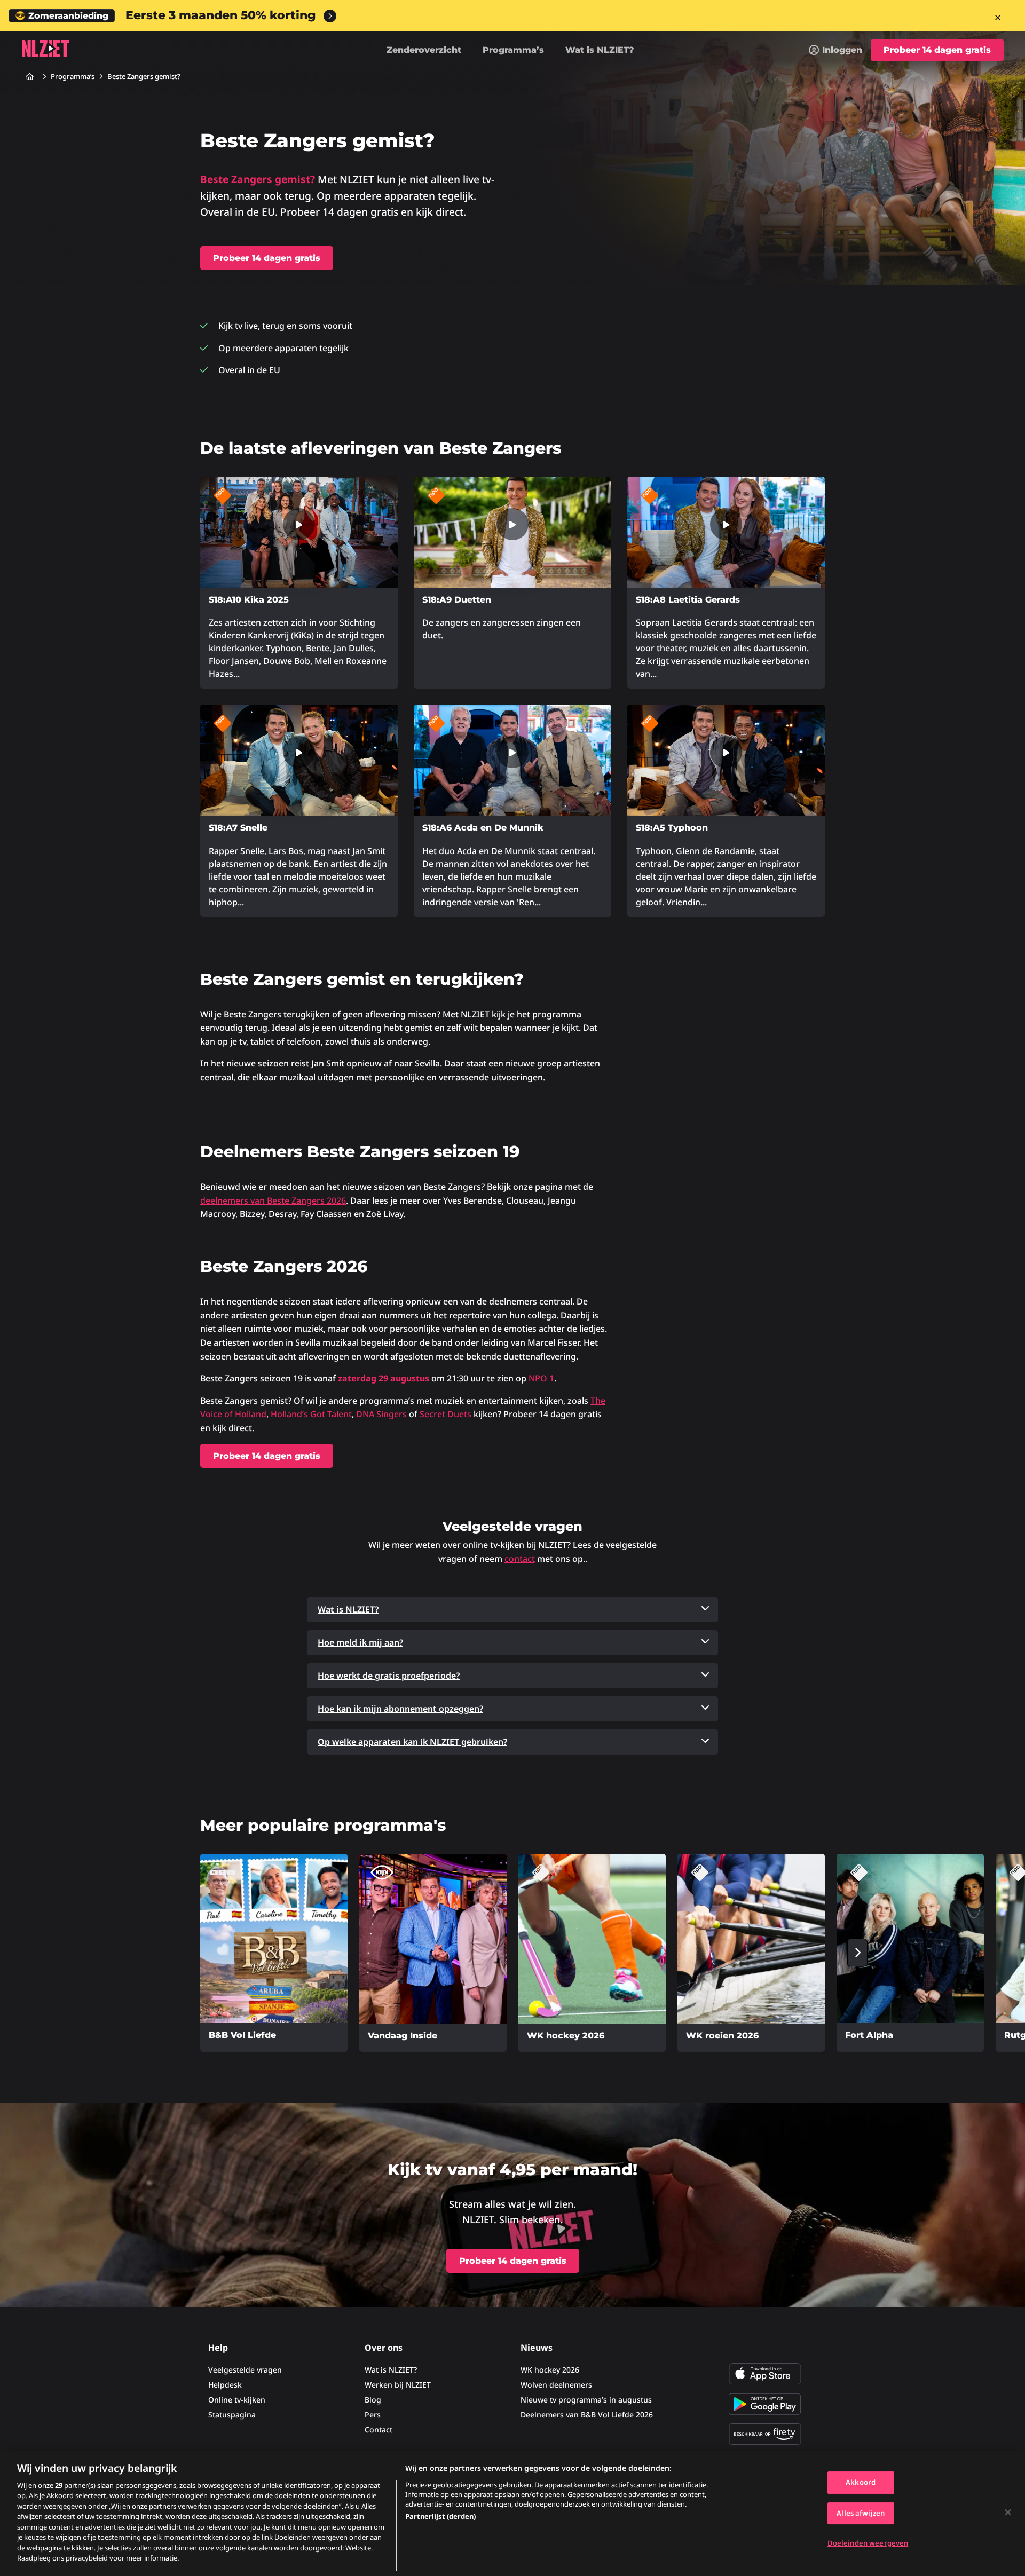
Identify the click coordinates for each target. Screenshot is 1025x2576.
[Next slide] (857, 1953)
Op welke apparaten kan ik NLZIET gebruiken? (412, 1742)
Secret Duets (446, 1414)
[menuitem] (835, 50)
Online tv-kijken (237, 2400)
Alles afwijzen (861, 2513)
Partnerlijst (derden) (440, 2516)
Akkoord (861, 2482)
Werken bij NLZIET (398, 2385)
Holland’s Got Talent (311, 1414)
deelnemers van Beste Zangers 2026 (273, 1200)
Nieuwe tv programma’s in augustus (586, 2400)
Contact (379, 2429)
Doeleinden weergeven (868, 2543)
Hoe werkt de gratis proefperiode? (389, 1676)
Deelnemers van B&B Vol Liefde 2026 (587, 2415)
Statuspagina (232, 2415)
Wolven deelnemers (556, 2385)
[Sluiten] (1008, 2512)
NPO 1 (541, 1378)
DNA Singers (381, 1414)
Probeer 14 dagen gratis (937, 50)
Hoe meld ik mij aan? (360, 1642)
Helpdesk (225, 2385)
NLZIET (45, 49)
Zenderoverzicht (424, 50)
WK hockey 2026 (550, 2370)
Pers (373, 2415)
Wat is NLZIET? (600, 50)
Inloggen (842, 50)
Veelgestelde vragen (245, 2370)
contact (520, 1559)
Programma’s (513, 50)
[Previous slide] (168, 1953)
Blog (373, 2400)
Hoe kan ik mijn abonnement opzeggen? (400, 1709)
